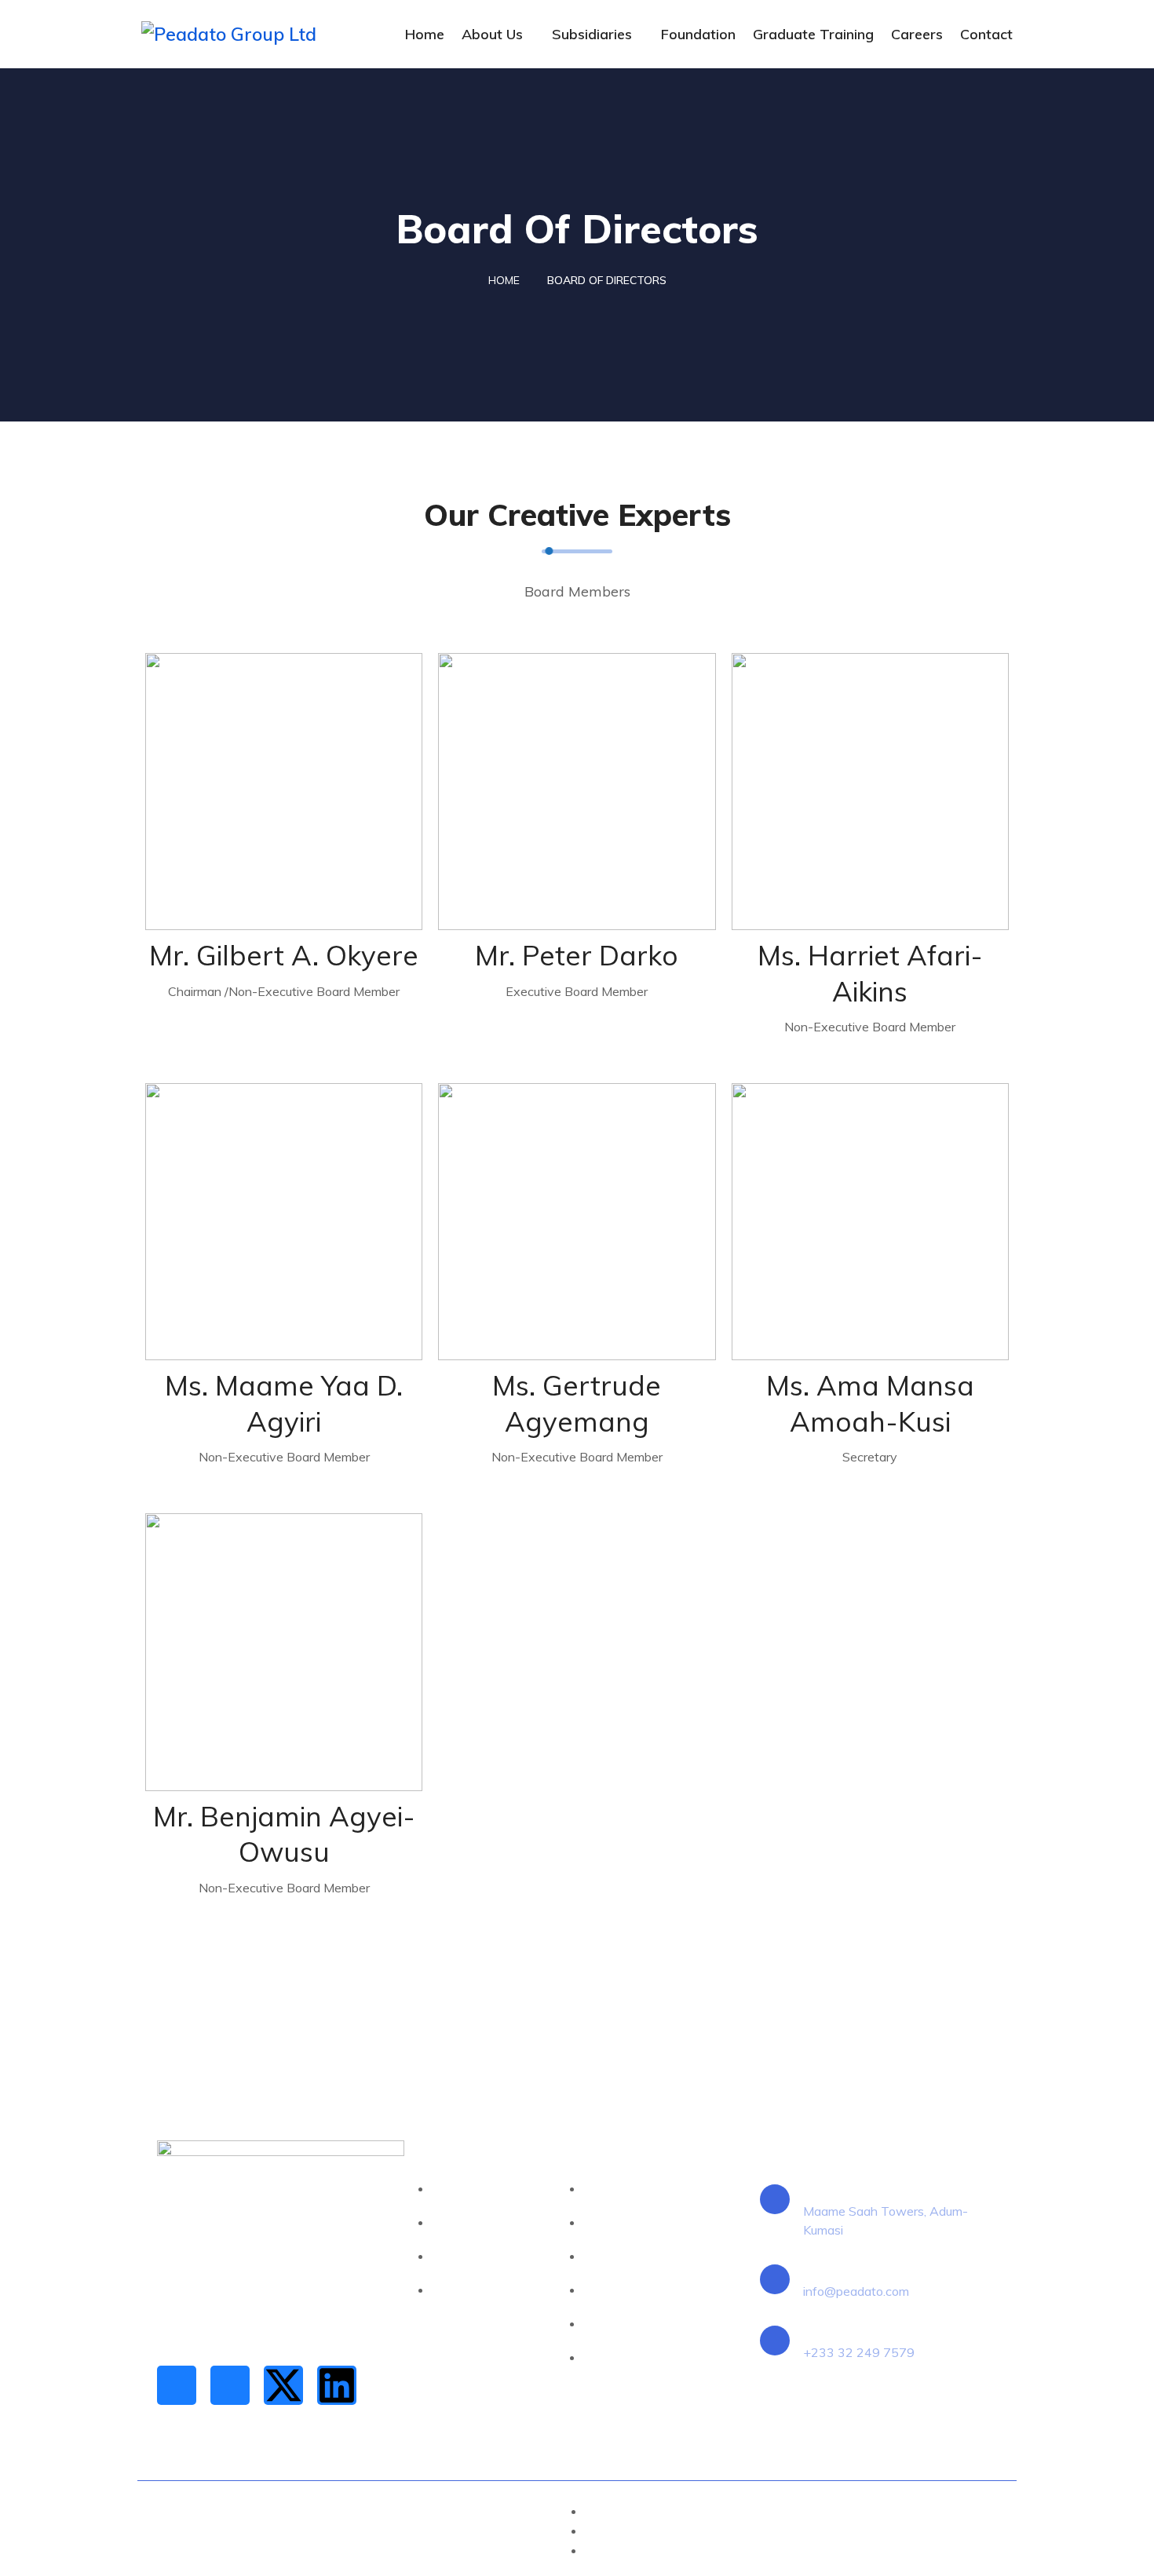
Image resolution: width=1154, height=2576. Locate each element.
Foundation (698, 34)
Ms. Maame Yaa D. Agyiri (284, 1403)
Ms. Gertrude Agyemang (577, 1403)
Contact (986, 34)
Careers (917, 34)
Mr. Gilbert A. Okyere (284, 955)
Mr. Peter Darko (577, 955)
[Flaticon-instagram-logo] (230, 2385)
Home (425, 34)
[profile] (284, 792)
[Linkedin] (337, 2385)
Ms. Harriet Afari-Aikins (870, 973)
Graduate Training (813, 34)
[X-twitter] (283, 2385)
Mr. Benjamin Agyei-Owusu (284, 1834)
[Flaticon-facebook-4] (177, 2385)
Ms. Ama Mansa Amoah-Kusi (870, 1403)
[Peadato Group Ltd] (241, 34)
